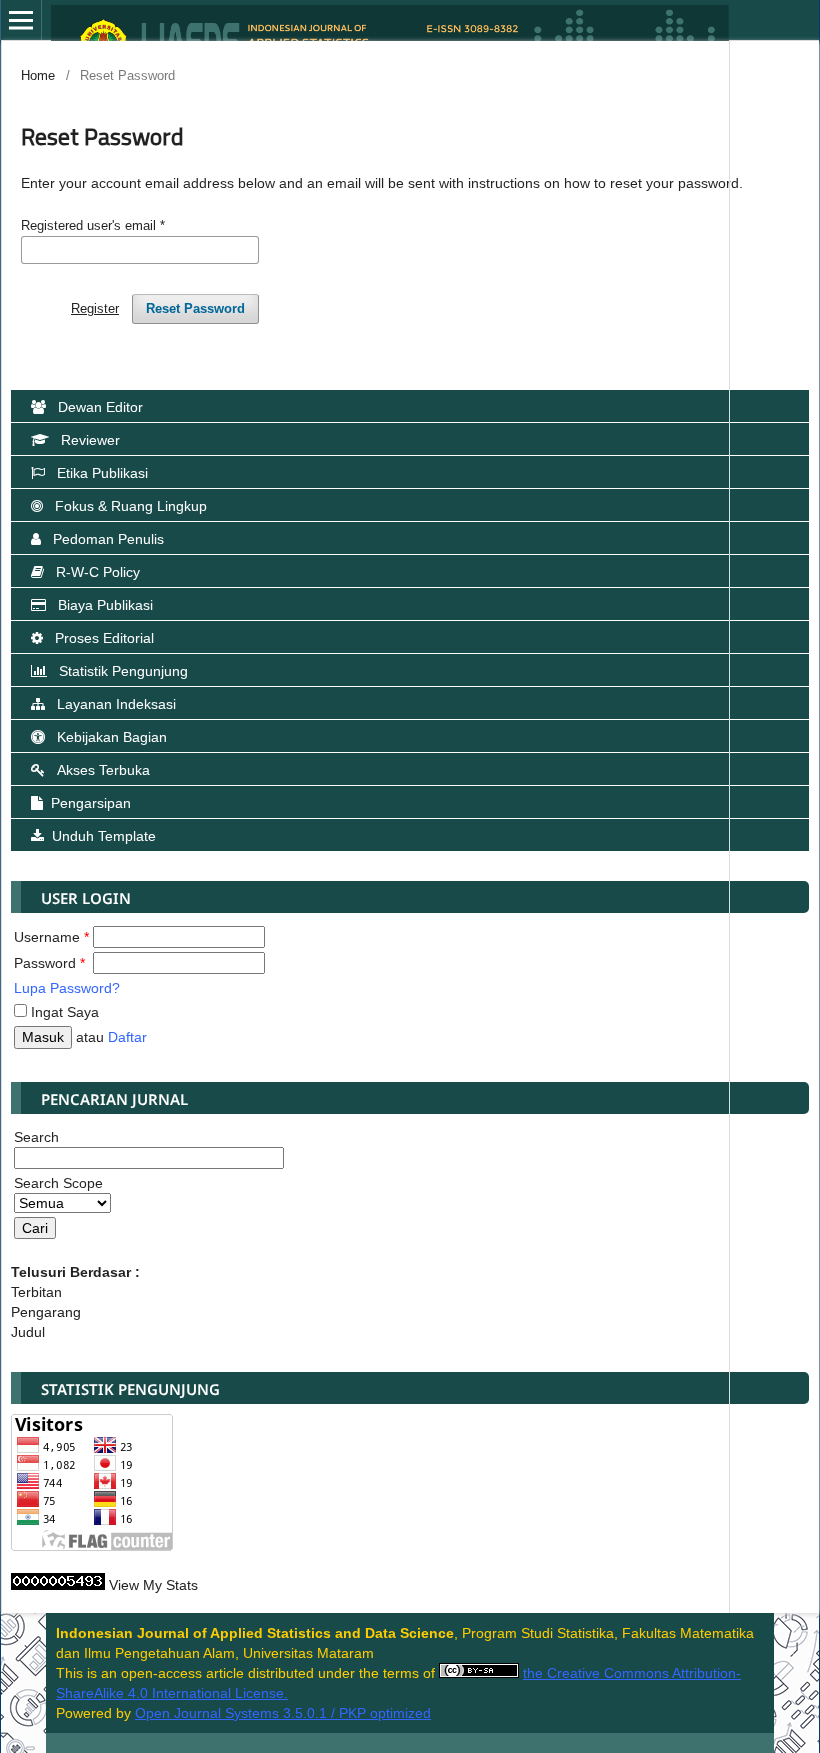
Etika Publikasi (102, 473)
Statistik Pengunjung (123, 671)
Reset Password (195, 308)
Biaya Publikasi (105, 605)
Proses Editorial (104, 638)
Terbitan (36, 1292)
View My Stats (153, 1585)
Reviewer (90, 440)
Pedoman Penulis (108, 539)
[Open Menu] (21, 20)
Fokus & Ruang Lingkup (131, 506)
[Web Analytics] (58, 1585)
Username (51, 937)
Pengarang (46, 1312)
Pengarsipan (91, 803)
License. (259, 1693)
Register (95, 308)
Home (38, 75)
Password (49, 963)
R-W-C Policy (98, 572)
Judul (28, 1332)
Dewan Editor (100, 407)
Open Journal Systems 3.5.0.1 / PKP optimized (283, 1713)
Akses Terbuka (103, 770)
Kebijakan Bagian (112, 737)
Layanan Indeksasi (116, 704)
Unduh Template (104, 836)
